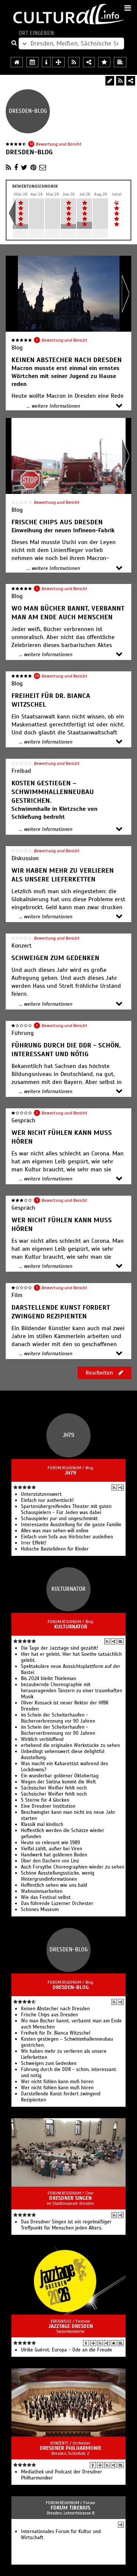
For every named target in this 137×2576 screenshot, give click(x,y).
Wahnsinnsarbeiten (42, 1891)
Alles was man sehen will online (55, 1531)
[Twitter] (24, 168)
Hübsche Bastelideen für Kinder (55, 1549)
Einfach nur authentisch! (47, 1500)
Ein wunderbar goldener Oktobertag (60, 1776)
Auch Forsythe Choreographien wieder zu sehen (73, 1867)
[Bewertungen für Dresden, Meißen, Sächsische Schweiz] (104, 62)
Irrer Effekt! (34, 1543)
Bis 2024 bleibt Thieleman (49, 1679)
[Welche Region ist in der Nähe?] (58, 62)
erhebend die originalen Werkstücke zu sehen (70, 1745)
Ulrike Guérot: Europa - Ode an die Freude (67, 2350)
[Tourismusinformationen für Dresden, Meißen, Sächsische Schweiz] (46, 62)
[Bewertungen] (114, 2343)
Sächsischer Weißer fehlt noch (54, 1788)
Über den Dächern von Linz (50, 1861)
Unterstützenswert (41, 1494)
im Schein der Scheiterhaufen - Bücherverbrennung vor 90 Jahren (58, 1718)
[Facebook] (16, 168)
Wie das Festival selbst (46, 1897)
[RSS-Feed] (120, 81)
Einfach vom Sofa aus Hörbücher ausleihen (67, 1537)
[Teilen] (131, 81)
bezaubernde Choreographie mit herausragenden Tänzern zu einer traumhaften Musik (72, 1691)
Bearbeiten (100, 1373)
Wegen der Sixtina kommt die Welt (58, 1782)
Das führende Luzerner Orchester (57, 1904)
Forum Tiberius (70, 2508)
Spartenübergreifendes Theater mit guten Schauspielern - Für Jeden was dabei (66, 1510)
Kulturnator (71, 1627)
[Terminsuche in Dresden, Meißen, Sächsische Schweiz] (32, 62)
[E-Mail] (43, 168)
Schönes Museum (40, 1910)
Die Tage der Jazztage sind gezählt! (60, 1648)
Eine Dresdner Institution (48, 1806)
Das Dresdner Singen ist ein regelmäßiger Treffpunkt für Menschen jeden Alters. (66, 2225)
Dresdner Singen (70, 2198)
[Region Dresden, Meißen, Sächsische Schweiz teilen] (89, 62)
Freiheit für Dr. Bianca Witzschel (56, 2033)
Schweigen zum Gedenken (49, 2063)
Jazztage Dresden (71, 2326)
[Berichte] (121, 1641)
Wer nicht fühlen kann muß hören (57, 2082)
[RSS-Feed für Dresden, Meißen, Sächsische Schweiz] (74, 62)
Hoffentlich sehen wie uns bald (54, 1885)
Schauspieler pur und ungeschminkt (59, 1519)
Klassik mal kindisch (42, 1824)
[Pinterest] (33, 168)
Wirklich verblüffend (42, 1739)
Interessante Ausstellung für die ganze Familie (71, 1525)
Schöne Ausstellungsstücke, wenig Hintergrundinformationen (58, 1876)
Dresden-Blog (71, 1987)
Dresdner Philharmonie (70, 2448)
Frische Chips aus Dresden (49, 2015)
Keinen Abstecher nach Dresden (55, 2009)
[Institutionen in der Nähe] (93, 2343)
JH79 (70, 1473)
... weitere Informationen (53, 406)
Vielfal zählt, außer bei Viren (52, 1849)
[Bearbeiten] (110, 81)
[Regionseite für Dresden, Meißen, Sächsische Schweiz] (17, 62)
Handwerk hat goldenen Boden (54, 1855)
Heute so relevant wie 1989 (50, 1843)
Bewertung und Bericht (59, 144)
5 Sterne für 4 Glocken (45, 1800)
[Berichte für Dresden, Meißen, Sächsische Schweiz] (120, 62)
